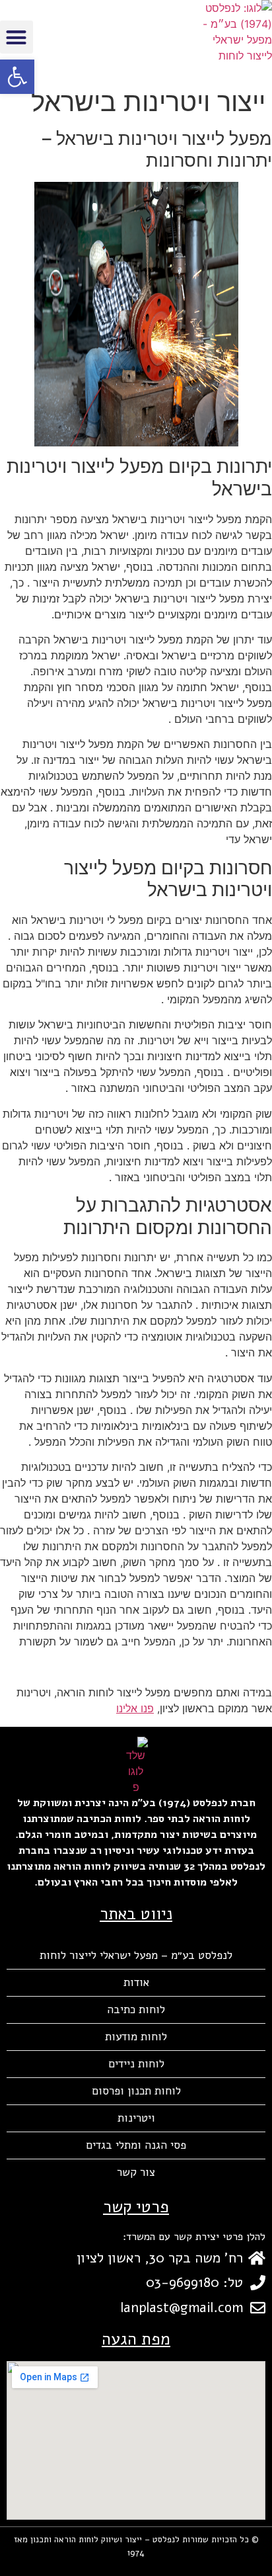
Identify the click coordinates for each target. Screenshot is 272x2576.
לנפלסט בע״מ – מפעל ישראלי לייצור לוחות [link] (136, 1955)
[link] (17, 77)
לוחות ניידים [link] (136, 2064)
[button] (17, 37)
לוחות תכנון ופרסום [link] (136, 2091)
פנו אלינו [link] (135, 1708)
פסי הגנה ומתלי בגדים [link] (136, 2145)
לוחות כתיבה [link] (136, 2010)
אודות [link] (136, 1982)
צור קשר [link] (136, 2172)
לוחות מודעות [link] (136, 2037)
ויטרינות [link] (136, 2118)
